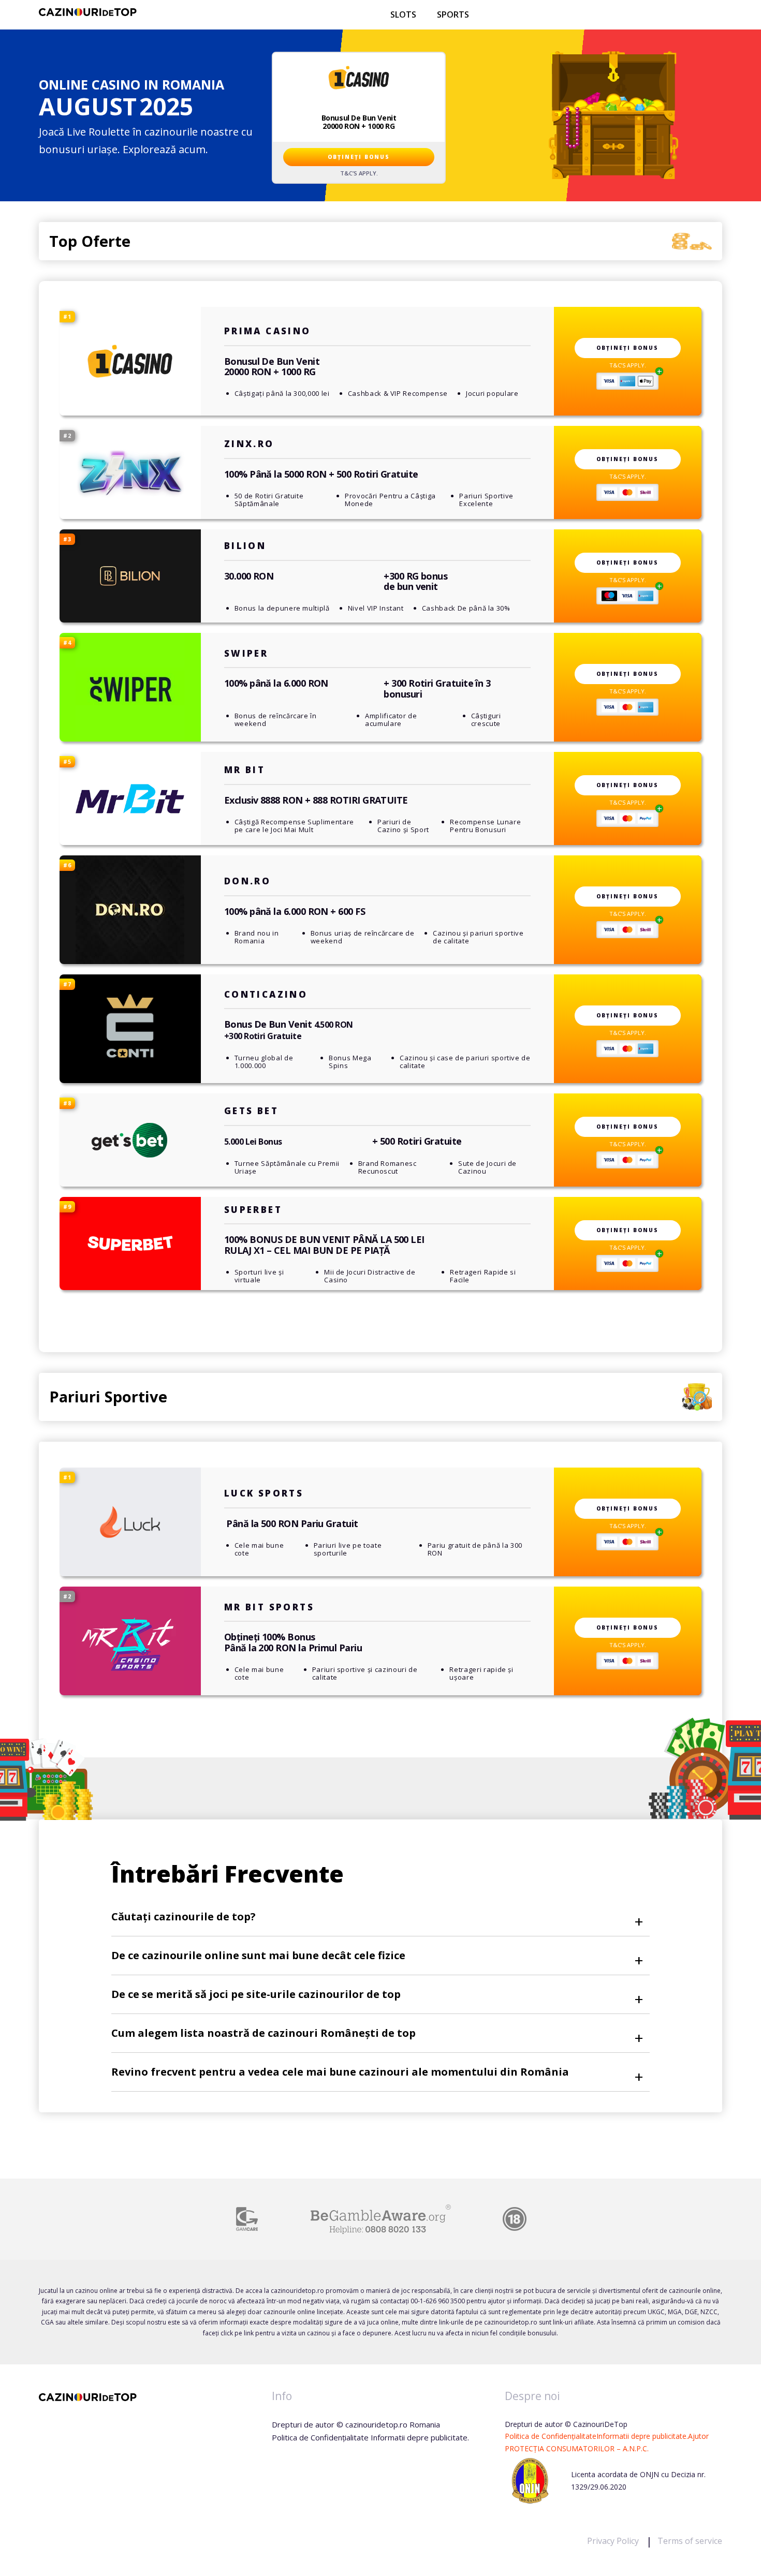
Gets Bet (251, 1111)
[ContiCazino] (130, 1029)
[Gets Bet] (130, 1140)
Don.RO (247, 881)
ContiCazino (266, 994)
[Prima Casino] (130, 361)
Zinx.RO (249, 444)
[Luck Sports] (130, 1522)
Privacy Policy (614, 2541)
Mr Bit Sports (269, 1607)
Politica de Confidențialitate (551, 2436)
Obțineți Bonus (359, 157)
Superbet (253, 1210)
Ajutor (698, 2436)
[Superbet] (130, 1243)
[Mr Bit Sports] (130, 1641)
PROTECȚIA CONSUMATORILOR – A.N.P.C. (577, 2448)
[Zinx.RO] (130, 472)
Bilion (245, 546)
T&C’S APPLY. (359, 173)
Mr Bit (245, 770)
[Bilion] (130, 576)
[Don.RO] (130, 910)
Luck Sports (264, 1493)
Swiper (246, 653)
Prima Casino (268, 331)
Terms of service (690, 2541)
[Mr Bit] (130, 798)
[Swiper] (130, 687)
